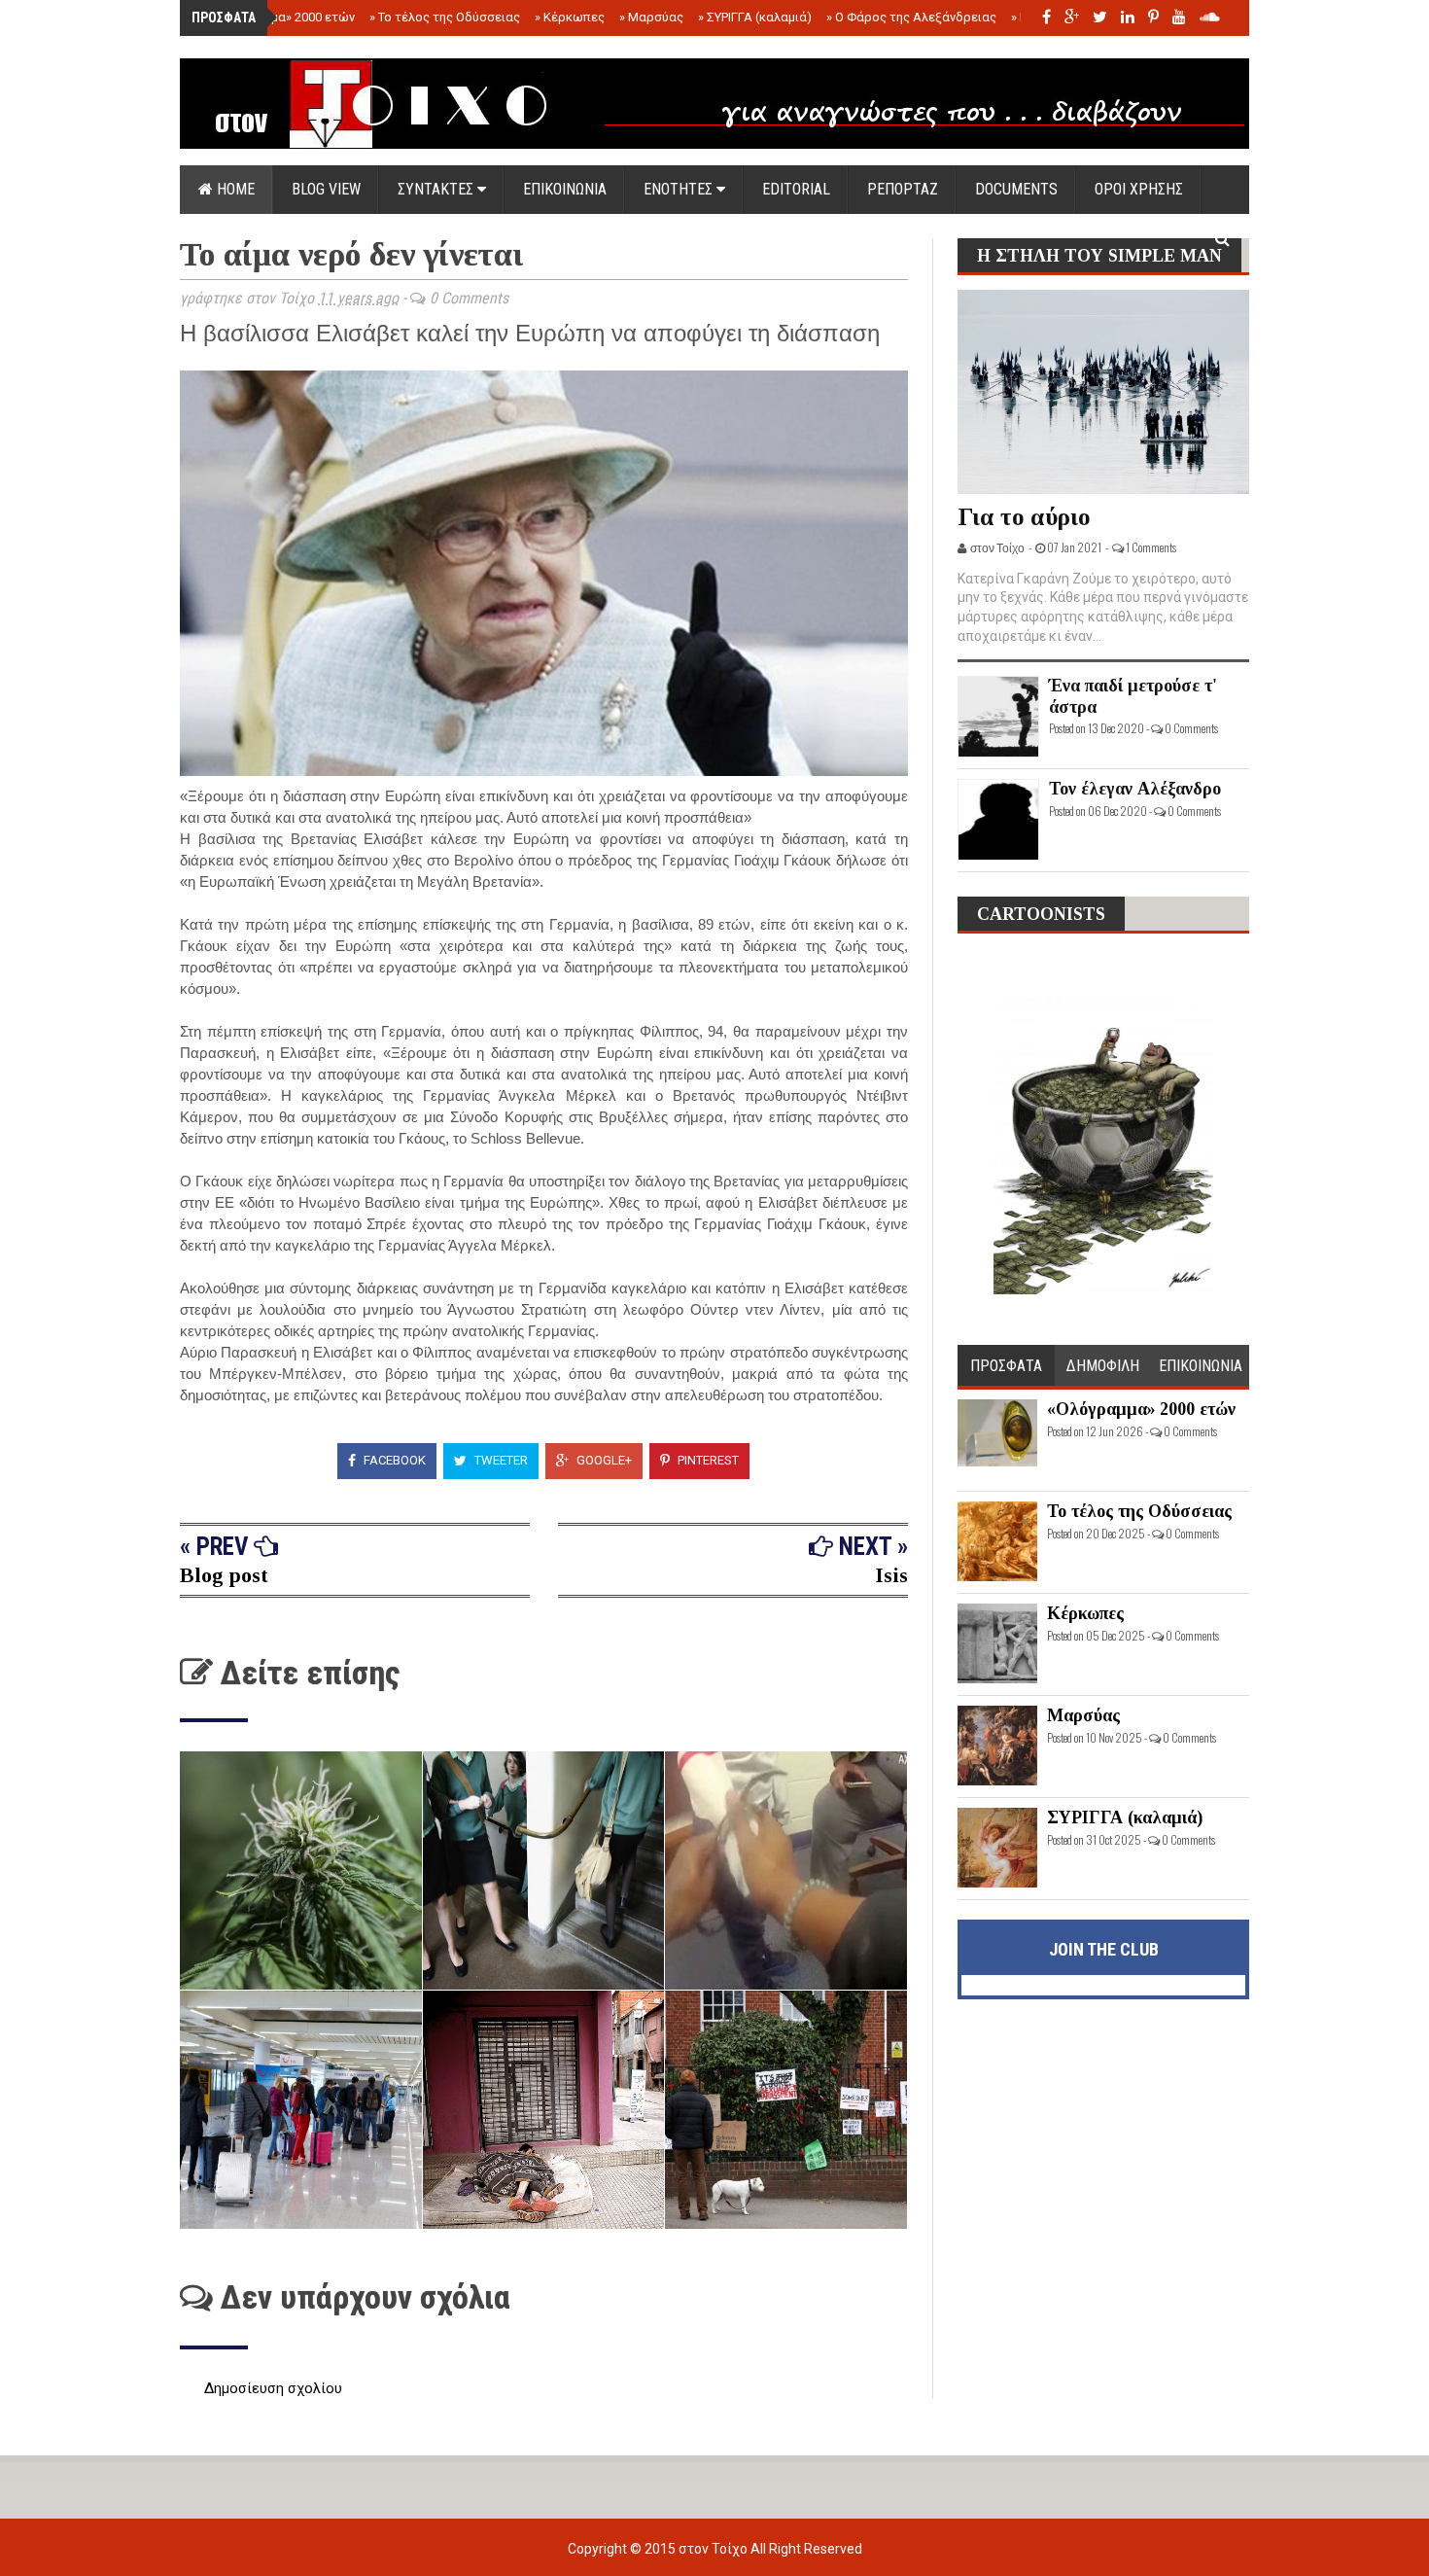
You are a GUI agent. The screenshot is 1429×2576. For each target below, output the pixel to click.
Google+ (603, 1460)
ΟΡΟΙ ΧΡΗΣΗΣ (1139, 189)
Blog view (326, 189)
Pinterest (707, 1460)
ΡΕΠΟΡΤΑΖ (903, 189)
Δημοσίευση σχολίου (273, 2388)
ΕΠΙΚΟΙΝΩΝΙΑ (565, 189)
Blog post (224, 1575)
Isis (891, 1575)
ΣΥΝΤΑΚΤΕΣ (437, 189)
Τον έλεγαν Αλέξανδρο (1135, 789)
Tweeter (500, 1460)
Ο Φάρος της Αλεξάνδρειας (911, 17)
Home (234, 189)
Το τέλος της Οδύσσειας (445, 17)
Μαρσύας (651, 17)
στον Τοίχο (714, 2549)
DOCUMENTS (1016, 189)
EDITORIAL (796, 189)
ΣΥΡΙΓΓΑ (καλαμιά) (755, 17)
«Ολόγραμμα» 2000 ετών (279, 17)
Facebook (393, 1460)
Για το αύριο (1024, 517)
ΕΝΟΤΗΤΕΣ (680, 189)
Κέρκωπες (570, 17)
